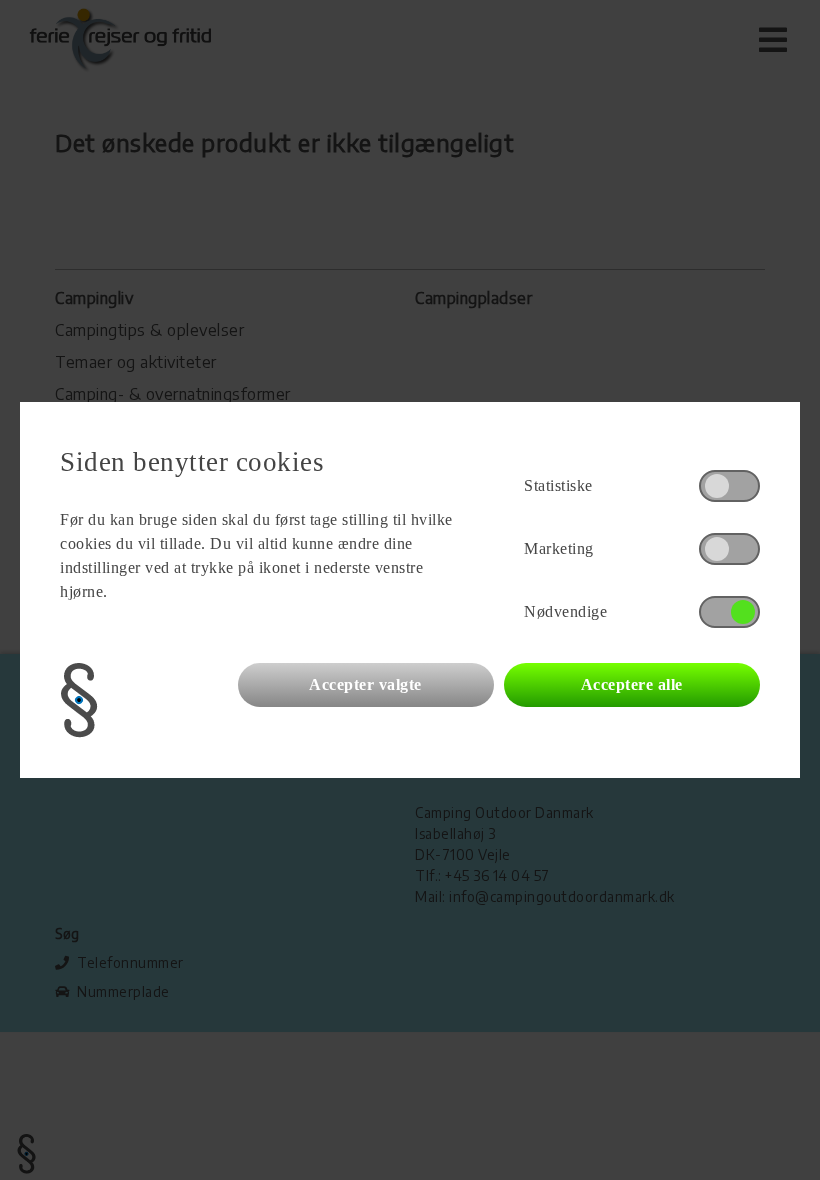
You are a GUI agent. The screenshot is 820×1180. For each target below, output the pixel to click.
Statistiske (558, 485)
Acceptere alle (632, 684)
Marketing (559, 548)
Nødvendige (565, 611)
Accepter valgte (365, 684)
